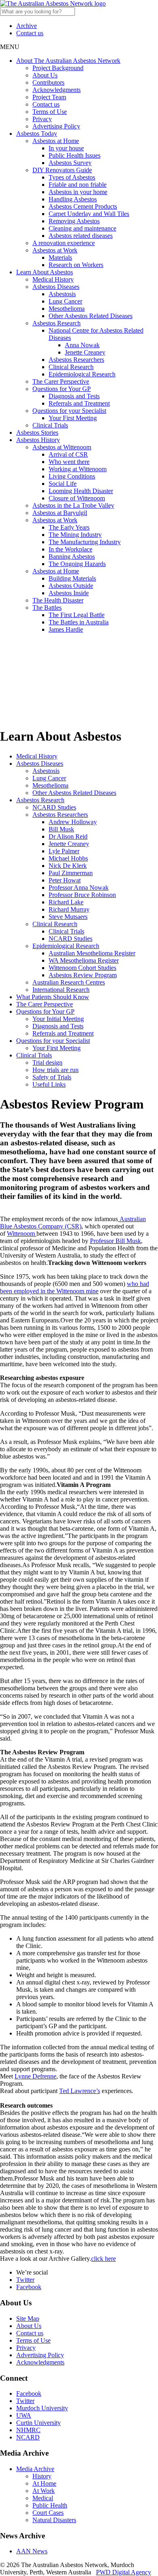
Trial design (47, 1063)
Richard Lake (66, 902)
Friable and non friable (78, 185)
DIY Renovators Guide (62, 170)
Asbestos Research (57, 323)
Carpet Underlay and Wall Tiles (89, 214)
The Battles (47, 608)
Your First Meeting (73, 418)
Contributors (48, 82)
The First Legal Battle (77, 615)
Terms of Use (50, 112)
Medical (43, 2498)
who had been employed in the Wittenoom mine (75, 1287)
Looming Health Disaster (81, 491)
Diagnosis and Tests (74, 396)
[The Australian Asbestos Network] (53, 3)
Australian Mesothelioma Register (92, 953)
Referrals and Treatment (79, 403)
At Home (44, 2483)
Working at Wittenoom (78, 469)
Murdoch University (42, 2408)
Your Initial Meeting (58, 1019)
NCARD (28, 2437)
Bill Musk (61, 829)
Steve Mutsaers (68, 917)
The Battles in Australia (79, 622)
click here (104, 2259)
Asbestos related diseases (81, 236)
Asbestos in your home (78, 192)
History (42, 2476)
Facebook (29, 2287)
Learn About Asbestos (45, 272)
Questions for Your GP (62, 389)
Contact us (30, 33)
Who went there (69, 462)
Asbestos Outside (71, 586)
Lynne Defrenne (35, 2076)
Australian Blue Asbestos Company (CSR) (73, 1223)
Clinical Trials (50, 425)
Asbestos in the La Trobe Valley (73, 505)
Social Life (63, 484)
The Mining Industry (75, 535)
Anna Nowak (82, 345)
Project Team (49, 97)
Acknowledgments (57, 90)
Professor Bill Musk (115, 1241)
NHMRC (28, 2430)
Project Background (58, 68)
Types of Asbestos (72, 177)
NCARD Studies (54, 807)
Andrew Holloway (73, 822)
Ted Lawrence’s (80, 2091)
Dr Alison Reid (68, 836)
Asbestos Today (37, 133)
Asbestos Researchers (76, 360)
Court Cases (48, 2513)
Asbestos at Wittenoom (62, 447)
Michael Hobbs (68, 858)
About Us (45, 75)
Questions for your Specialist (69, 411)
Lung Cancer (65, 301)
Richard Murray (69, 909)
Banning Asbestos (72, 556)
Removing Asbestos (74, 221)
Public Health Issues (75, 155)
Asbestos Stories (37, 433)
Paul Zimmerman (71, 873)
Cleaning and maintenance (82, 228)
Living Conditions (72, 476)
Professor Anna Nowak (79, 888)
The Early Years (69, 527)
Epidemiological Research (82, 374)
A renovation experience (64, 243)
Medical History (53, 279)
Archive (27, 26)
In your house (66, 148)
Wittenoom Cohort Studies (82, 968)
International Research (61, 990)
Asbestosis (62, 294)
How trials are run (56, 1070)
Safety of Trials (52, 1077)
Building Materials (72, 578)
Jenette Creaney (85, 352)
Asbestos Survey (70, 163)
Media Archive (35, 2469)
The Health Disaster (58, 600)
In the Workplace (70, 549)
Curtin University (38, 2423)
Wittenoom (22, 1234)
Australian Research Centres (69, 982)
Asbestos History (38, 440)
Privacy (42, 119)
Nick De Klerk (68, 866)
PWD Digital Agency (124, 2572)
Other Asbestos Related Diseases (91, 316)
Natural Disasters (54, 2520)
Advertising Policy (56, 126)
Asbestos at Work (55, 250)
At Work (44, 2491)
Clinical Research (71, 367)
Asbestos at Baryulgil (60, 513)
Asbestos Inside (69, 593)
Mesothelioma (67, 309)
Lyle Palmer (64, 851)
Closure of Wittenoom (77, 498)
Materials (60, 257)
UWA (24, 2415)
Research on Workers (76, 265)
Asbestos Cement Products (83, 206)
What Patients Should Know (53, 997)
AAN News (32, 2551)
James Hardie (66, 629)
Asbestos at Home (56, 141)
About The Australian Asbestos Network (68, 61)
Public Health (50, 2505)
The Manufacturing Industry (85, 542)
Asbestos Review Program (83, 975)
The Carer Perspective (61, 381)
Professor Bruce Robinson (82, 895)
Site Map (28, 2319)
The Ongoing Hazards (77, 564)
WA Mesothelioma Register (84, 960)
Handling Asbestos (73, 199)
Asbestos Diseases (56, 287)
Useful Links (49, 1084)
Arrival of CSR (68, 454)
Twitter (25, 2280)
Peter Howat (65, 880)
